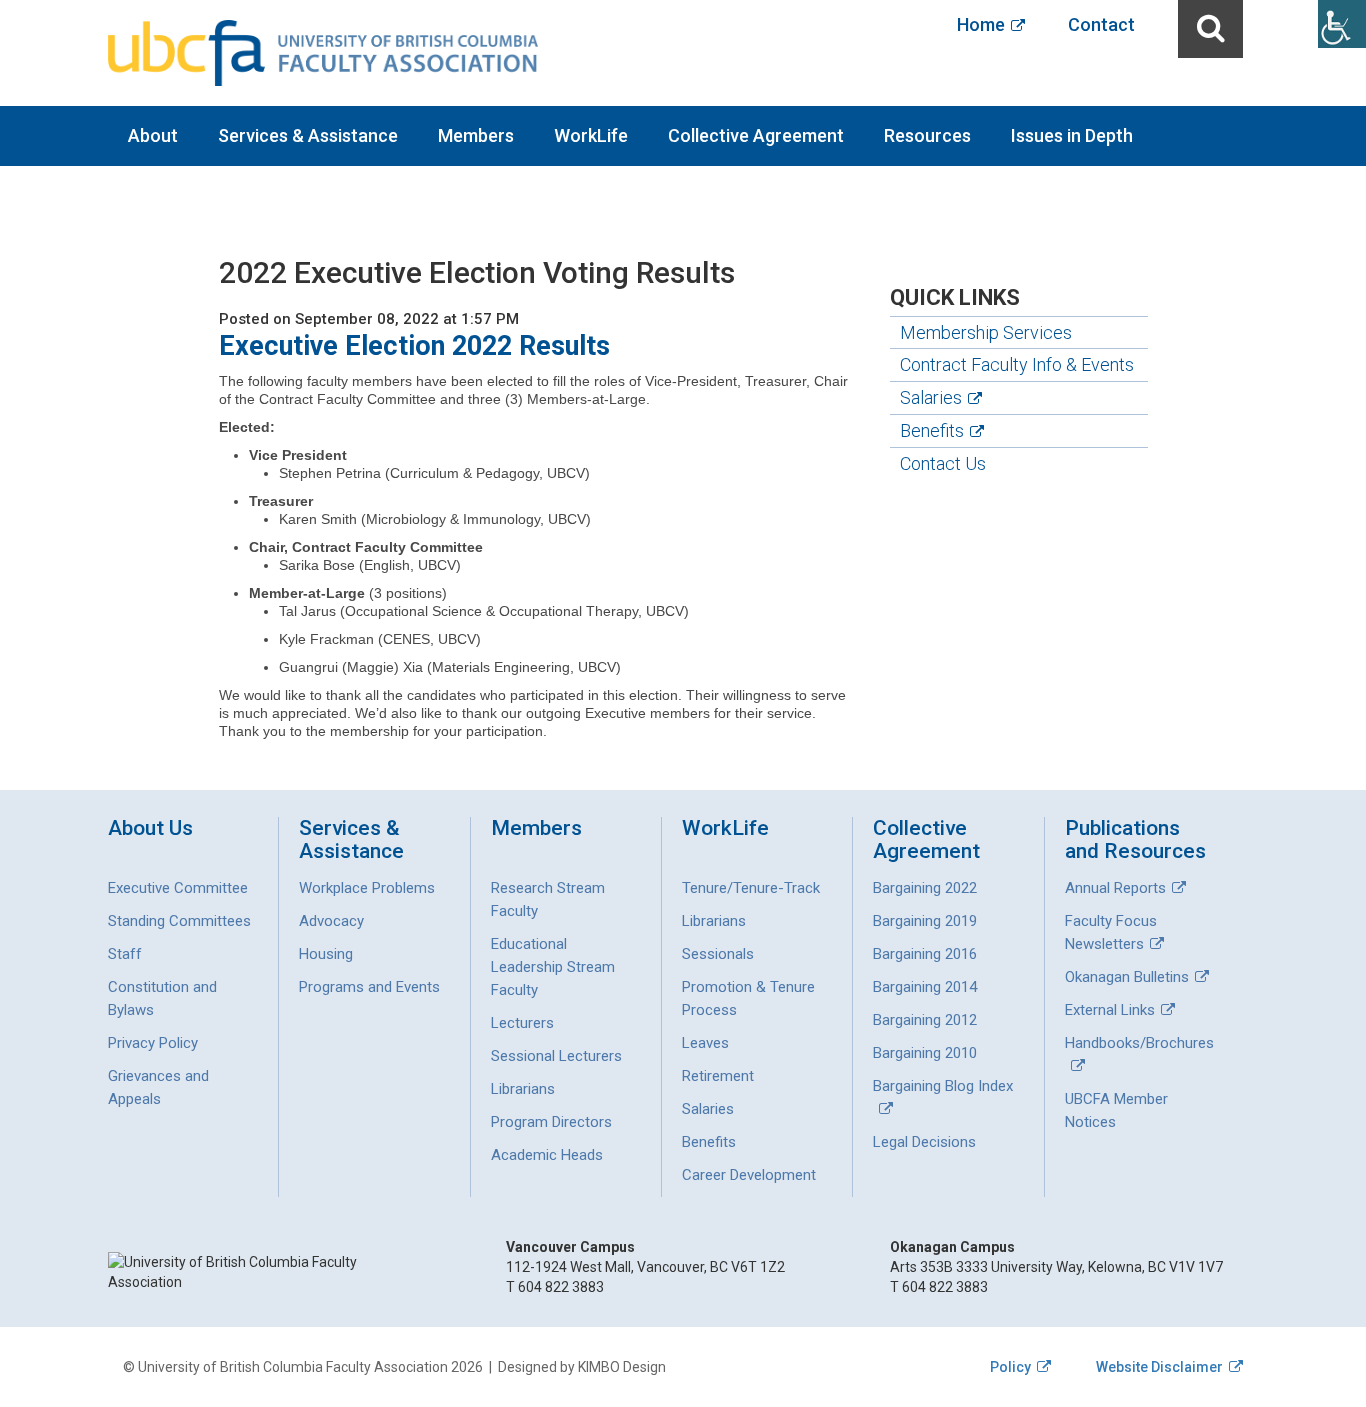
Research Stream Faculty (548, 899)
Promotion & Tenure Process (748, 998)
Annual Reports (1115, 888)
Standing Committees (179, 921)
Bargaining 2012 (925, 1020)
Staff (125, 954)
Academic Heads (547, 1155)
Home (981, 24)
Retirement (718, 1076)
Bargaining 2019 (925, 921)
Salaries (931, 397)
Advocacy (331, 921)
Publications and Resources (1135, 840)
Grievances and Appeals (158, 1087)
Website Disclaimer (1159, 1367)
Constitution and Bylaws (162, 998)
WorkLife (591, 135)
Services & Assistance (308, 135)
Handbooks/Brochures (1139, 1043)
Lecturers (522, 1023)
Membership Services (986, 332)
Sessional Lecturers (556, 1056)
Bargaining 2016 (925, 954)
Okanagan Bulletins (1127, 977)
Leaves (705, 1043)
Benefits (932, 430)
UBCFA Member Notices (1116, 1110)
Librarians (523, 1089)
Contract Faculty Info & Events (1017, 364)
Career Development (749, 1175)
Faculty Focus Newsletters (1111, 932)
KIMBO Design (622, 1367)
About (153, 135)
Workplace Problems (367, 888)
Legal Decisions (924, 1142)
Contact (1101, 24)
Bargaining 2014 (925, 987)
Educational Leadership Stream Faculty (553, 967)
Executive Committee (178, 888)
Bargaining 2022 (925, 888)
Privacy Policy (153, 1043)
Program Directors (551, 1122)
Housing (326, 954)
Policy (1010, 1367)
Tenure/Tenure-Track (751, 888)
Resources (927, 135)
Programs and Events (369, 987)
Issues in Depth (1072, 135)
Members (476, 135)
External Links (1110, 1010)
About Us (150, 828)
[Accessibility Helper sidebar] (1342, 24)
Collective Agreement (756, 135)
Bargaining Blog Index (943, 1086)
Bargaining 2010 (925, 1053)
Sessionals (718, 954)
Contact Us (943, 463)
